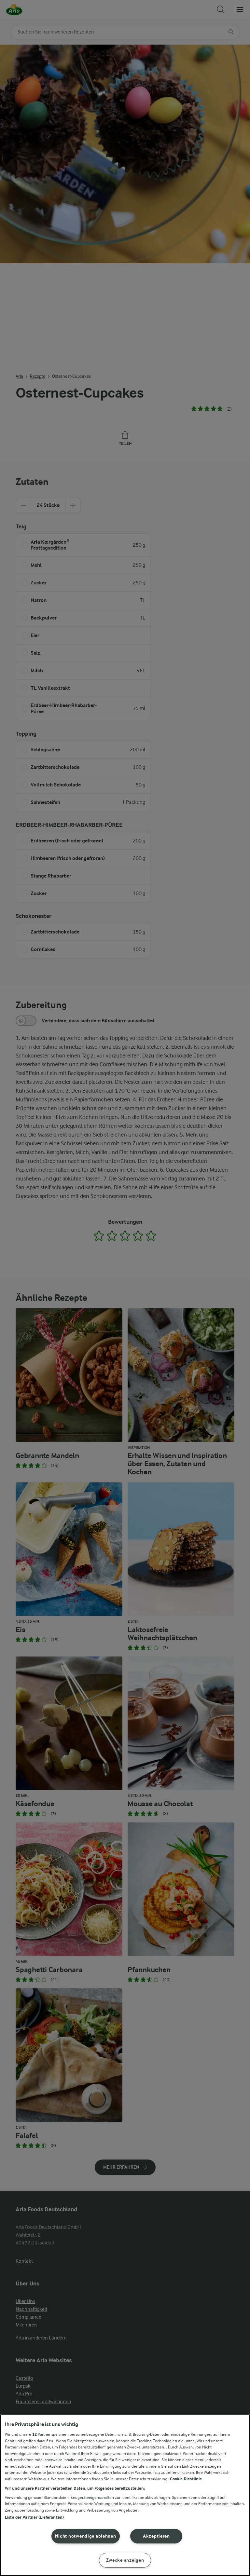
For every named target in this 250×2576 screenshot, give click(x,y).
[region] (125, 2495)
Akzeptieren (156, 2536)
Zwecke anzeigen (125, 2560)
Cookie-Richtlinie (186, 2479)
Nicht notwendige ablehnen (86, 2536)
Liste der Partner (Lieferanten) (34, 2517)
